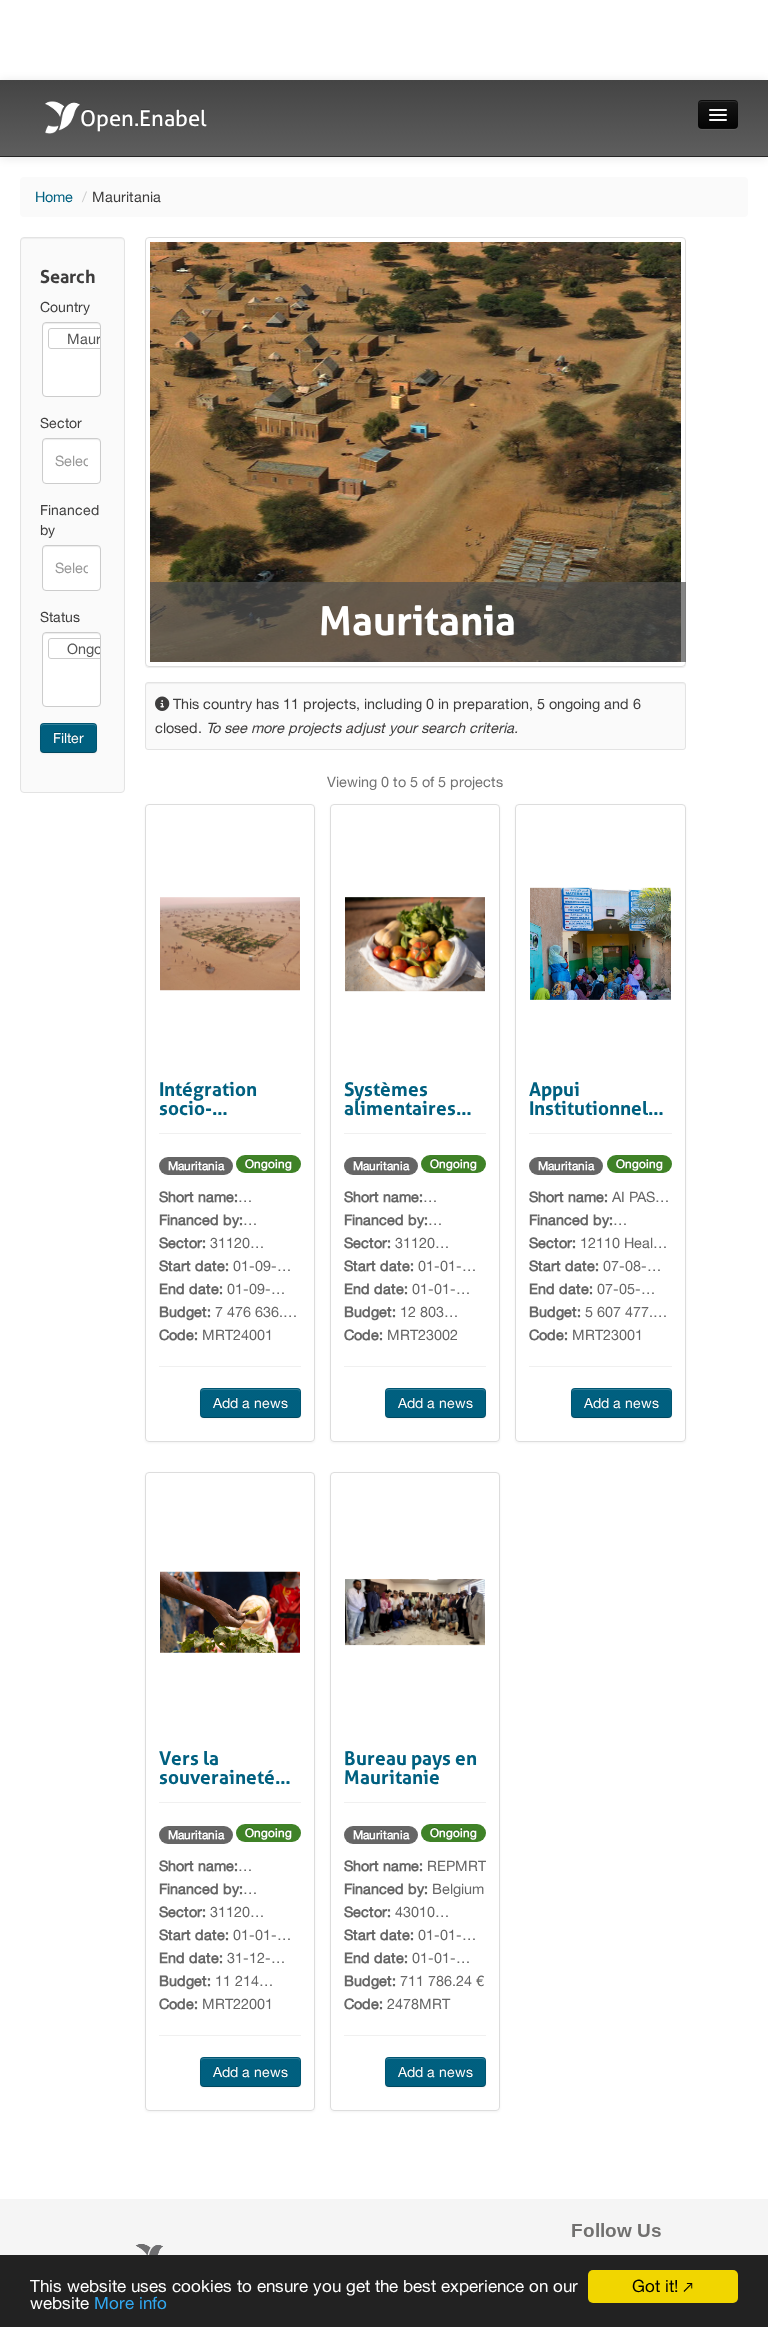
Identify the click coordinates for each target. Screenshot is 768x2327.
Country (65, 307)
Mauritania (196, 1166)
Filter (68, 738)
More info (130, 2303)
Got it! (655, 2286)
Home (54, 196)
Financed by (69, 520)
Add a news (250, 1403)
